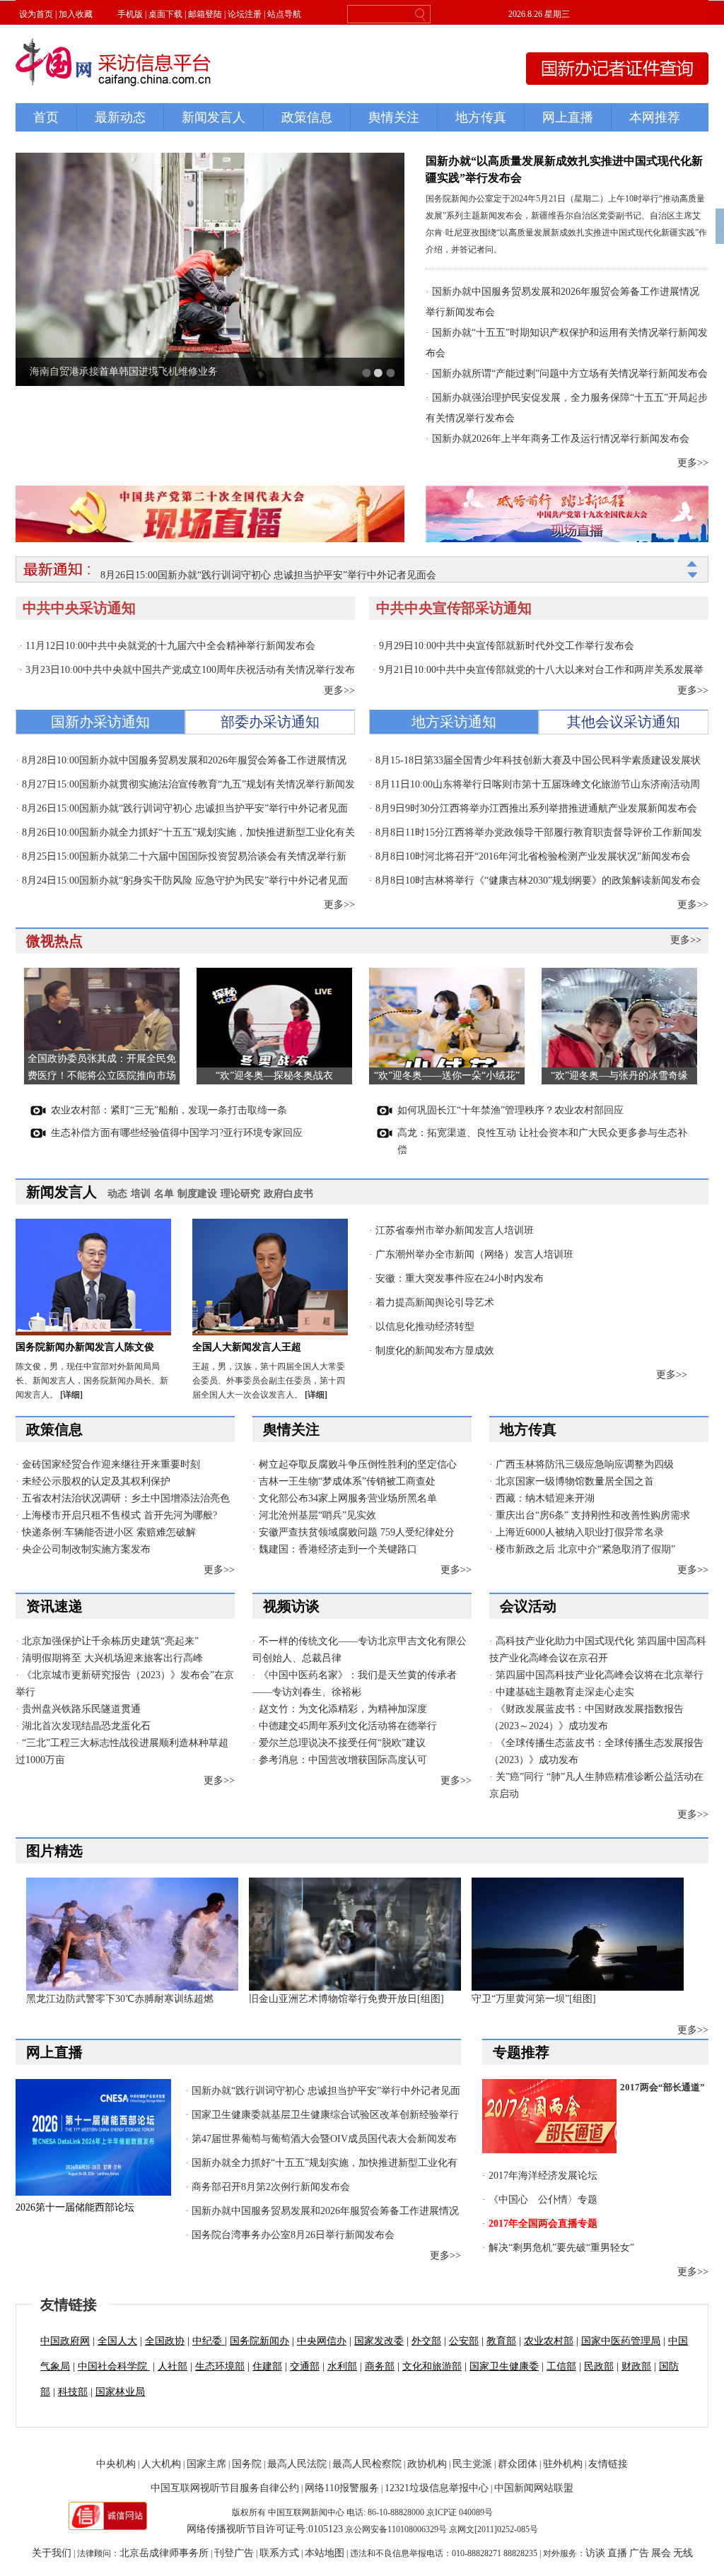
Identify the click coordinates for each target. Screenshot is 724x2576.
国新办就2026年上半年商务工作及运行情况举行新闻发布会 (561, 439)
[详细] (71, 1395)
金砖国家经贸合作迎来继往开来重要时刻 (111, 1464)
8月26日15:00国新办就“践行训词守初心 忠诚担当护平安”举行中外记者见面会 (268, 569)
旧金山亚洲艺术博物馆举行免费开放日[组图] (346, 1999)
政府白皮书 (288, 1194)
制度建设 (197, 1194)
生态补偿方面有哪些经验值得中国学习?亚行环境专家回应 (177, 1133)
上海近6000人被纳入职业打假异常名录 (580, 1532)
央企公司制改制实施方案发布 (86, 1549)
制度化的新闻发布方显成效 (435, 1351)
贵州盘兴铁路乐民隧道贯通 (81, 1709)
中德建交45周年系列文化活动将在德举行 (348, 1726)
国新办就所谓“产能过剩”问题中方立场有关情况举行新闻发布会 (570, 374)
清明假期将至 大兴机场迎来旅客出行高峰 (112, 1658)
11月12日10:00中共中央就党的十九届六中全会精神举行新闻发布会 (170, 646)
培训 (141, 1194)
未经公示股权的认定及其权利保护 (96, 1481)
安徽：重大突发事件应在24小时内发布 (460, 1278)
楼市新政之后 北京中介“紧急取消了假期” (585, 1549)
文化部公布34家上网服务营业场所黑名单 (348, 1498)
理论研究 (240, 1194)
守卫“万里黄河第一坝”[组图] (534, 1999)
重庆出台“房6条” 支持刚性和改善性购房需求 (593, 1515)
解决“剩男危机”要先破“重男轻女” (561, 2248)
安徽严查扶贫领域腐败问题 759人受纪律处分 (357, 1532)
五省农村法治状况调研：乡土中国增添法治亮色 (126, 1498)
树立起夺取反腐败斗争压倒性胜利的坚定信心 (358, 1464)
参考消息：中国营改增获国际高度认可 (343, 1760)
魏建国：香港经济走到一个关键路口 (338, 1549)
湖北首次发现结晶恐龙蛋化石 (86, 1726)
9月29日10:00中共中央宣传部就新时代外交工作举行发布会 (507, 646)
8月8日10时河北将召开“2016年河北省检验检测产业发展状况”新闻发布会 (533, 856)
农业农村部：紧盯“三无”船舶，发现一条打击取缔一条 (169, 1110)
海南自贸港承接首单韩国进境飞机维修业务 (124, 371)
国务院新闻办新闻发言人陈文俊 (85, 1347)
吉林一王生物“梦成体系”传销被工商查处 (347, 1481)
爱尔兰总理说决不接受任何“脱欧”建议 (342, 1743)
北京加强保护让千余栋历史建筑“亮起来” (110, 1641)
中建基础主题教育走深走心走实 (565, 1692)
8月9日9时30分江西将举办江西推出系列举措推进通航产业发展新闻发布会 (536, 808)
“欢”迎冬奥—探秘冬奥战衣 (274, 1076)
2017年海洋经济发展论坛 (543, 2176)
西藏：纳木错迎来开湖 (545, 1498)
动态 (117, 1194)
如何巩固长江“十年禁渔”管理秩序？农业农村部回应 (510, 1110)
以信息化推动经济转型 (425, 1327)
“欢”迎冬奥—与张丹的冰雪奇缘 (619, 1076)
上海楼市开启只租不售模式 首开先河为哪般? (119, 1515)
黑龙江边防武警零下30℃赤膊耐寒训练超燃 (120, 1999)
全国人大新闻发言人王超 (247, 1347)
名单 (164, 1194)
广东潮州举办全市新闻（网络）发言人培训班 (474, 1254)
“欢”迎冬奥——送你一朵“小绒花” (447, 1076)
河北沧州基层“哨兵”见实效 (317, 1515)
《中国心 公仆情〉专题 (543, 2200)
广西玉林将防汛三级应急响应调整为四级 (585, 1464)
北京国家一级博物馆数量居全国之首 (575, 1481)
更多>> (693, 463)
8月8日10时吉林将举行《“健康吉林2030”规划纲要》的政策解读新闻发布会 (538, 880)
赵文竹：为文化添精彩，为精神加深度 (343, 1709)
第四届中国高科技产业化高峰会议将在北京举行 (600, 1675)
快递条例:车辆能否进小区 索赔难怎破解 (109, 1532)
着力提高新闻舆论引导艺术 (435, 1302)
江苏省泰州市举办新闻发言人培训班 (455, 1230)
